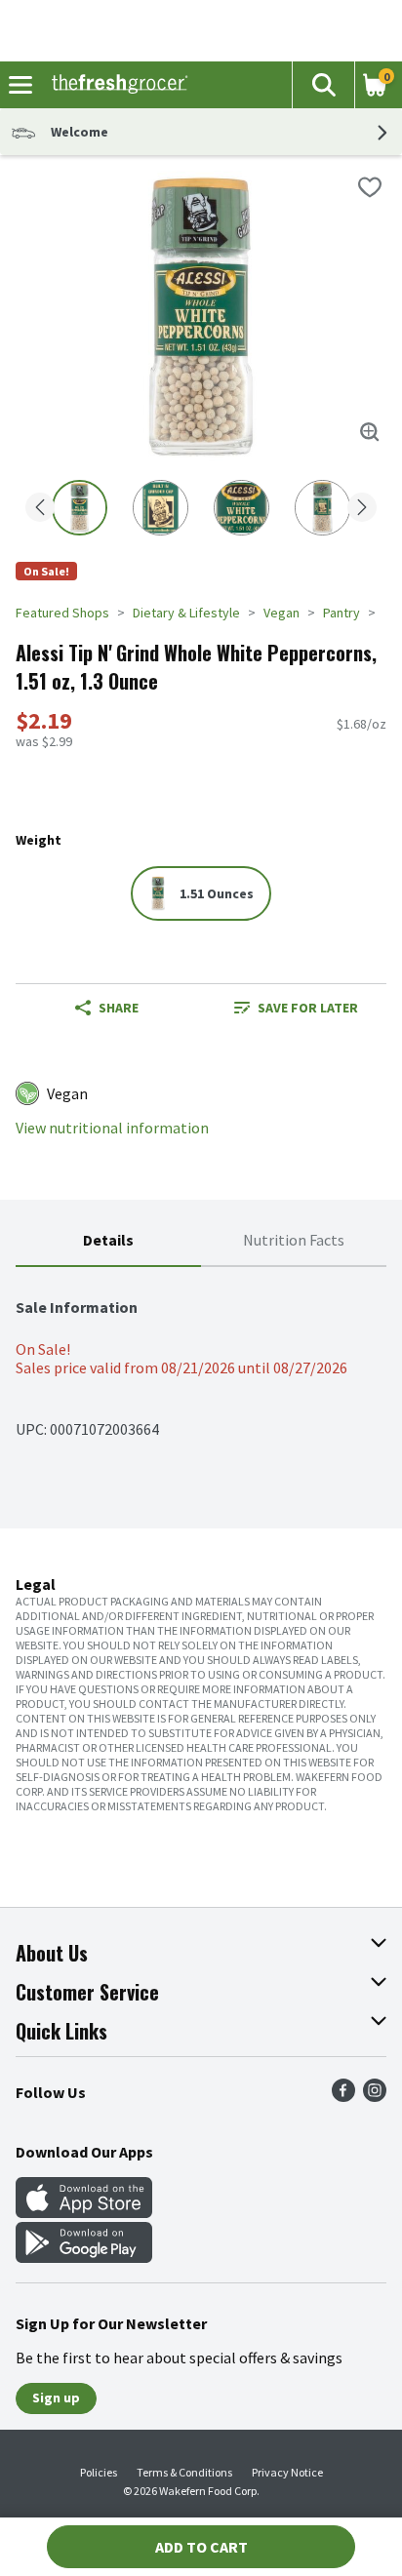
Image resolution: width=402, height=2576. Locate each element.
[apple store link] (84, 2212)
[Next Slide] (362, 509)
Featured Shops (62, 613)
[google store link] (84, 2257)
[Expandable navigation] (20, 85)
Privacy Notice (287, 2472)
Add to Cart (201, 2547)
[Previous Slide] (40, 509)
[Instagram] (375, 2096)
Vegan (281, 613)
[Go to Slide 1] (80, 508)
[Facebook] (343, 2096)
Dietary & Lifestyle (186, 613)
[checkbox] (370, 187)
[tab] (108, 1241)
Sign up (56, 2398)
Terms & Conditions (184, 2472)
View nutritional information (112, 1128)
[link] (296, 1008)
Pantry (342, 613)
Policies (99, 2472)
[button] (323, 85)
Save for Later (308, 1008)
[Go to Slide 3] (241, 508)
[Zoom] (370, 432)
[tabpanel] (201, 1359)
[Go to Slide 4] (322, 508)
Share (119, 1008)
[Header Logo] (116, 85)
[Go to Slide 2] (161, 508)
